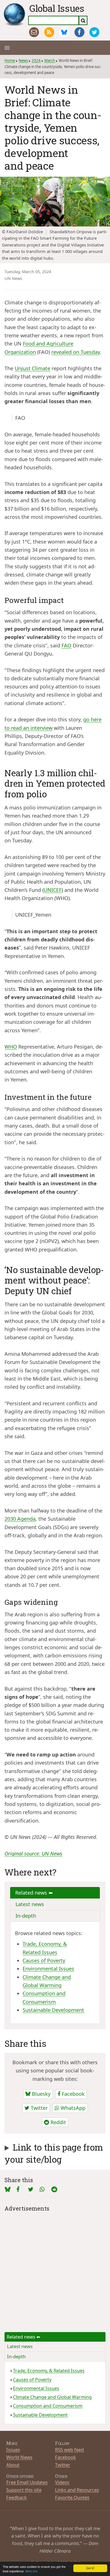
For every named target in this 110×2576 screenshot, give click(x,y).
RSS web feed (69, 2450)
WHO (11, 1047)
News (23, 60)
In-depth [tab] (26, 1916)
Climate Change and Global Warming (52, 2397)
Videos (62, 2482)
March (50, 60)
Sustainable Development (53, 2010)
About (13, 2465)
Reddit (58, 2122)
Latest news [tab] (30, 1904)
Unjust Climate (32, 368)
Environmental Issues (48, 1969)
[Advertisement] (55, 2268)
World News (19, 2457)
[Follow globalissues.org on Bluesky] (64, 32)
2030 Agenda (20, 1519)
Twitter (38, 2108)
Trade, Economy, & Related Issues (49, 2371)
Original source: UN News (33, 1854)
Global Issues (57, 8)
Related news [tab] (32, 1893)
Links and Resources (77, 2490)
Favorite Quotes (72, 2497)
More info (31, 2571)
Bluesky (40, 2094)
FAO (66, 645)
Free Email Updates (27, 2482)
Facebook (72, 2094)
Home (10, 60)
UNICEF (53, 890)
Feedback (16, 2497)
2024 (36, 60)
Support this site (24, 2490)
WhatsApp (72, 2108)
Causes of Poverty (44, 1960)
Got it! (90, 2568)
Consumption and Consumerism (48, 2406)
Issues (13, 2450)
